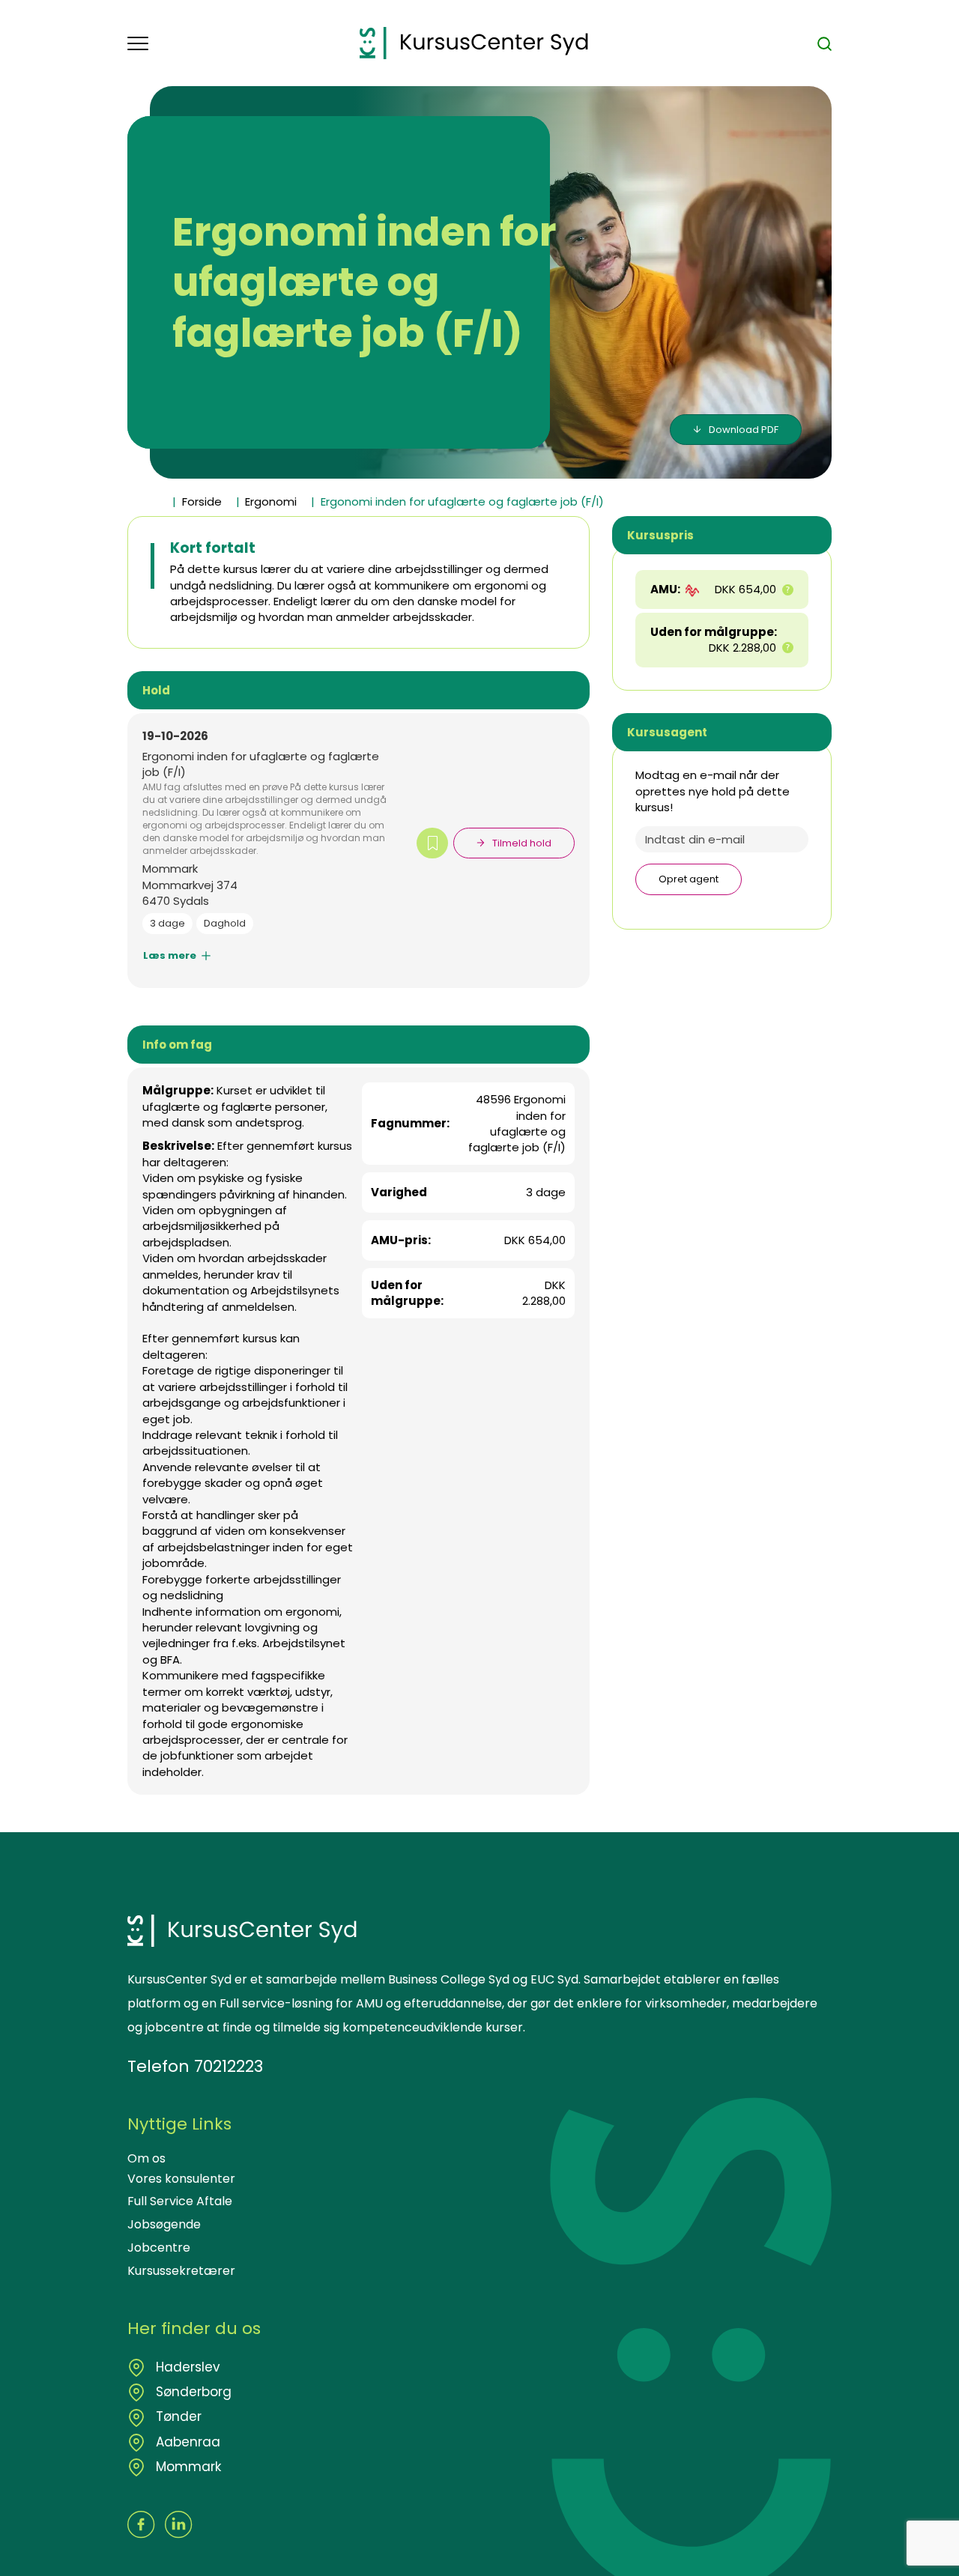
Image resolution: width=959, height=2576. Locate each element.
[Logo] (474, 43)
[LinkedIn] (179, 2525)
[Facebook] (141, 2525)
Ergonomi (271, 501)
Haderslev (186, 2367)
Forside (202, 501)
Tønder (177, 2416)
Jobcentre (159, 2248)
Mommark (187, 2467)
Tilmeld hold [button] (522, 843)
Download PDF (744, 430)
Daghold (225, 923)
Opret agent (689, 879)
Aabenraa (186, 2442)
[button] (243, 43)
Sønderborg (192, 2392)
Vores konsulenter (181, 2179)
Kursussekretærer (181, 2271)
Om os (146, 2158)
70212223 (229, 2066)
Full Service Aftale (180, 2201)
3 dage (167, 923)
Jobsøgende (164, 2224)
